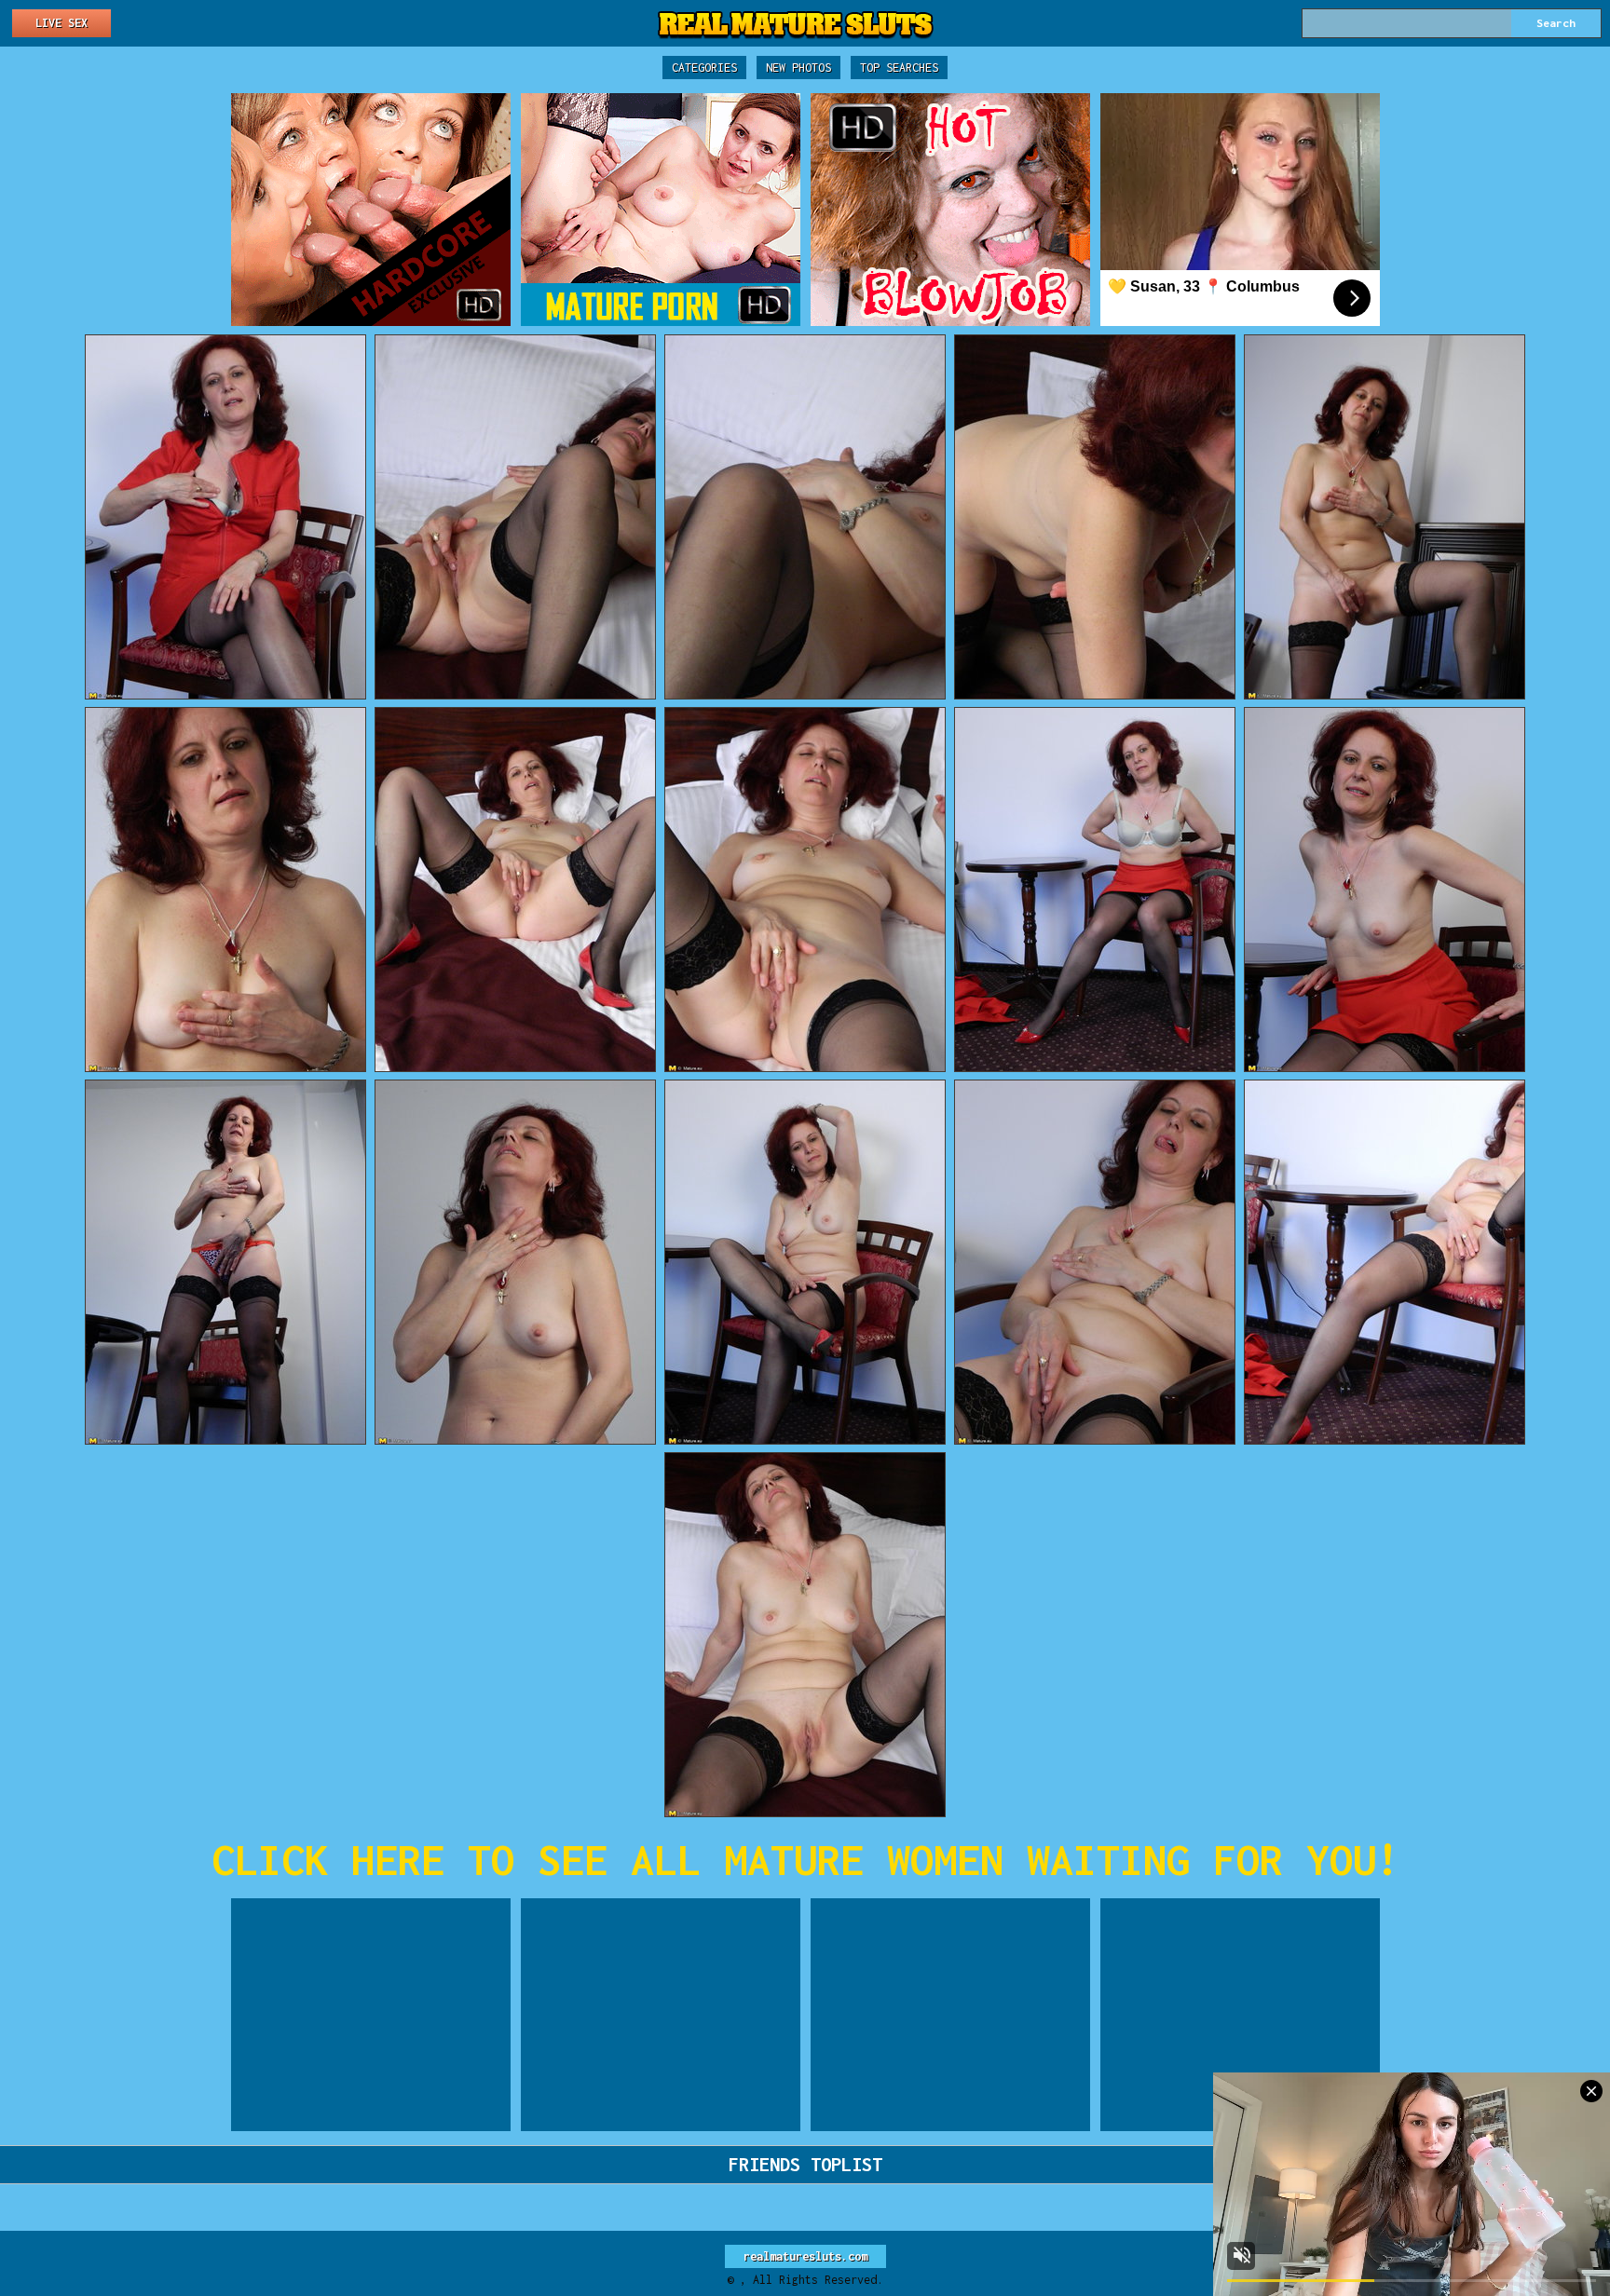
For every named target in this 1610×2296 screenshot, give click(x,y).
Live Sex (61, 23)
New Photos (798, 68)
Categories (704, 68)
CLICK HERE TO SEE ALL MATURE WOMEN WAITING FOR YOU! (805, 1860)
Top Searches (899, 68)
